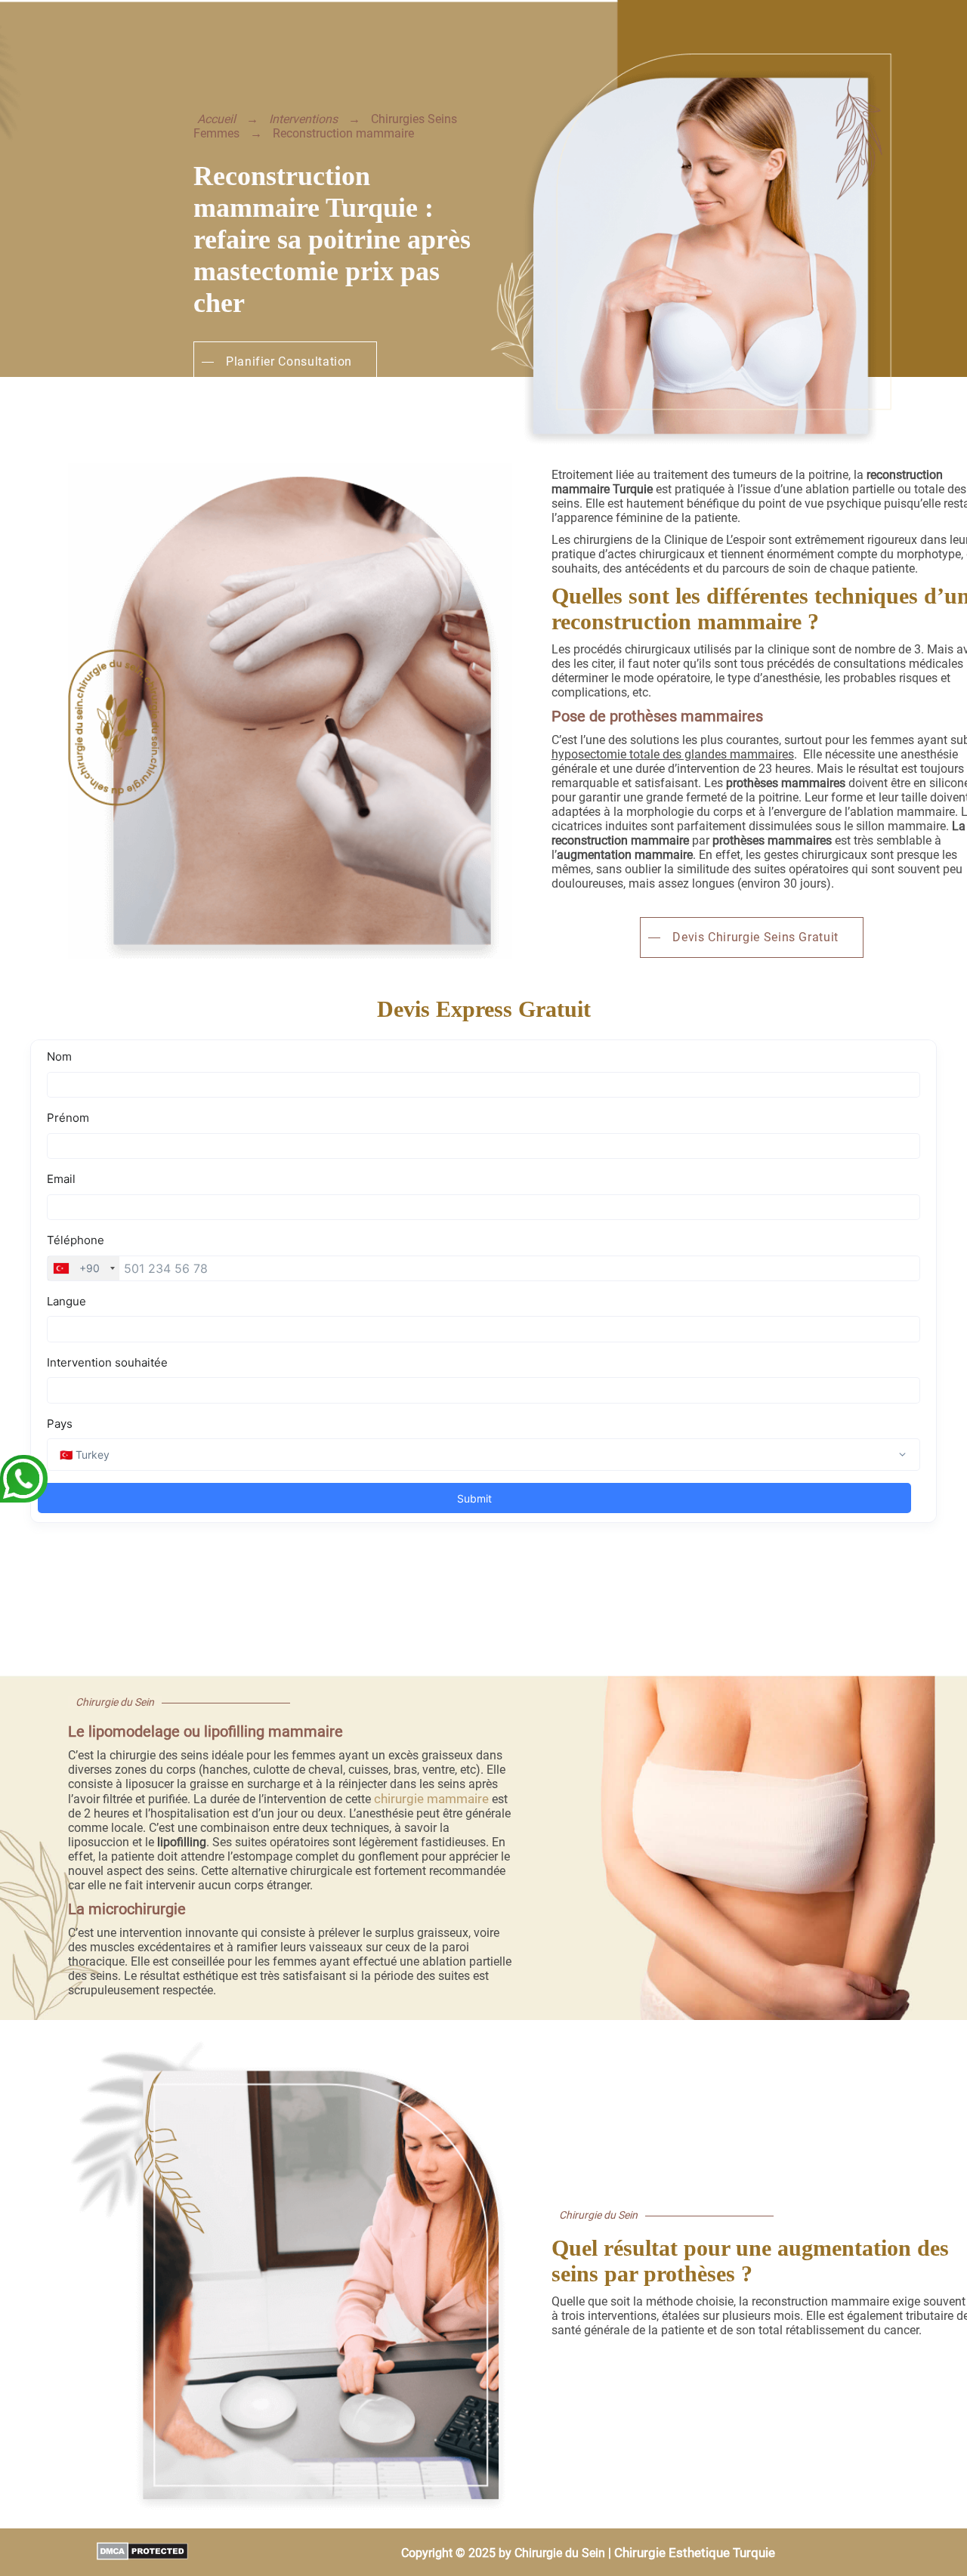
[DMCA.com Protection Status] (94, 2553)
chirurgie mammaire (431, 1799)
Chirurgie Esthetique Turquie (695, 2553)
